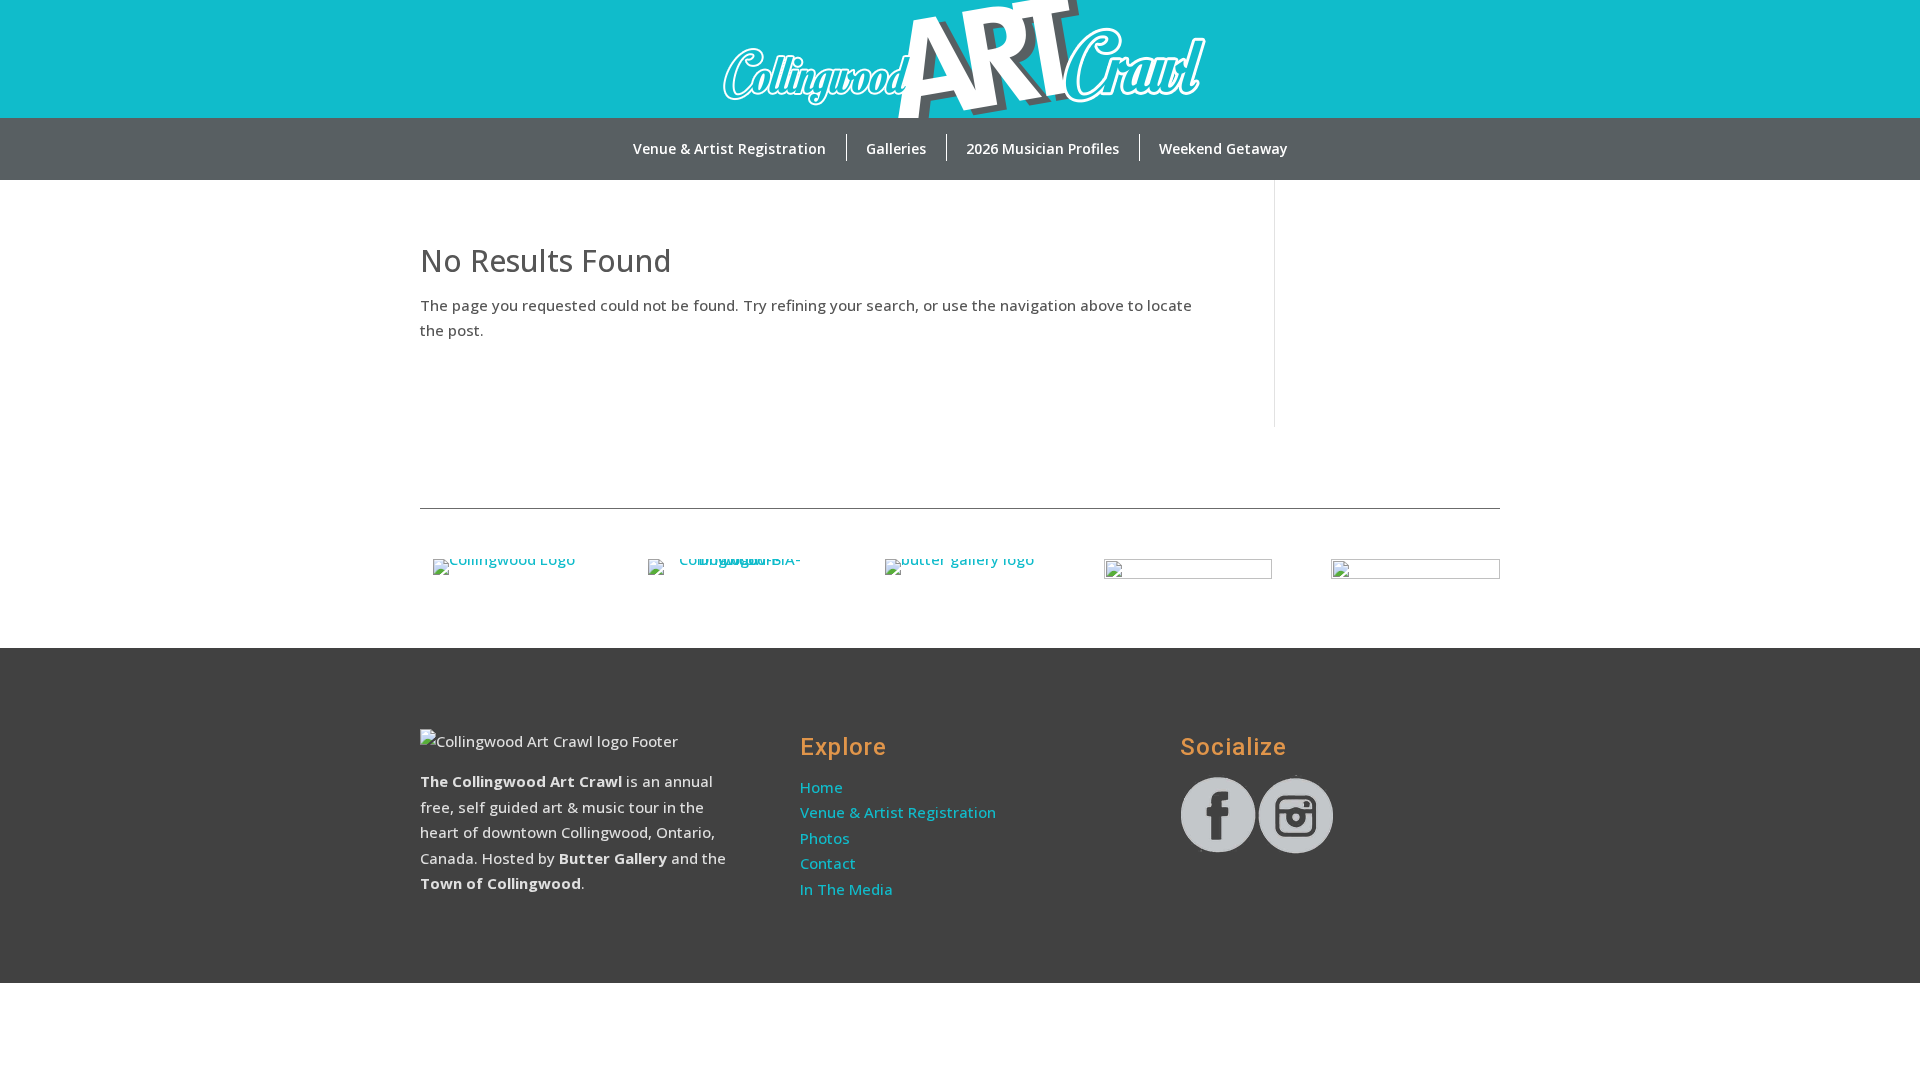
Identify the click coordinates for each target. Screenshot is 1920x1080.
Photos (825, 838)
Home (821, 787)
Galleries (896, 148)
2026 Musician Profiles (1042, 148)
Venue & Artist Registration (729, 148)
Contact (830, 863)
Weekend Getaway (1223, 148)
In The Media (846, 889)
